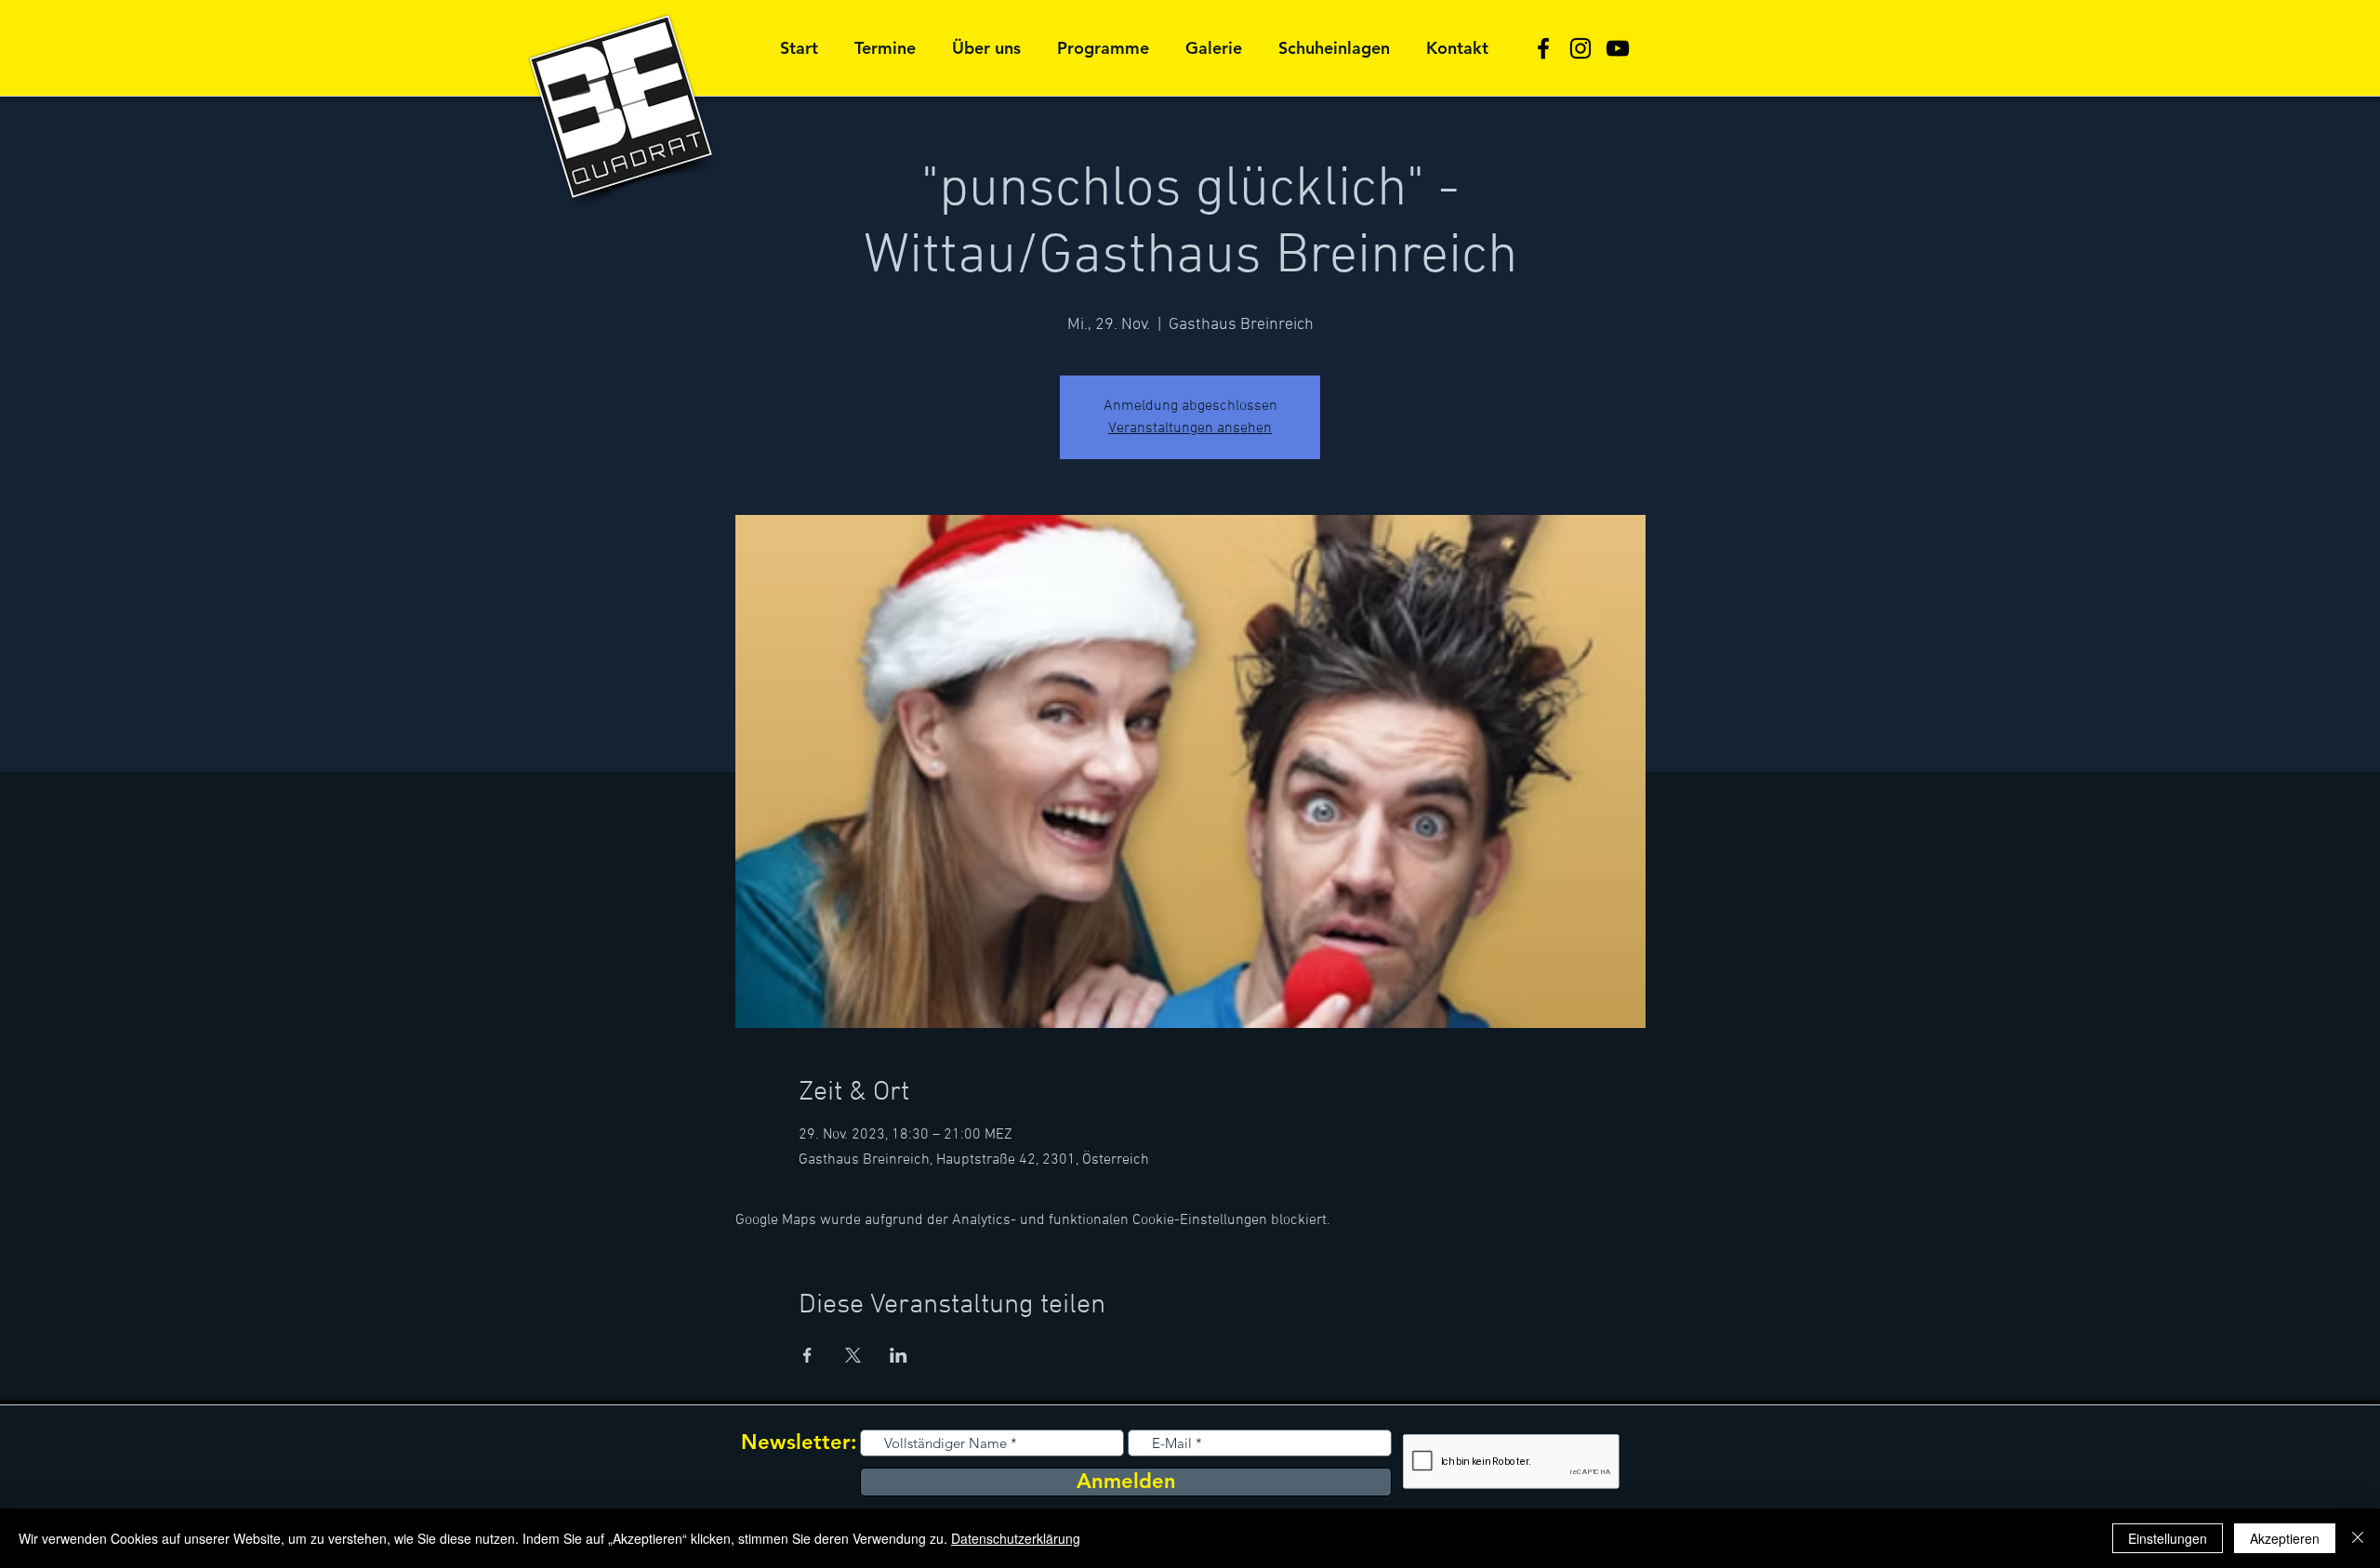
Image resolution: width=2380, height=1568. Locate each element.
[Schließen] (2358, 1538)
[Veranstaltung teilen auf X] (853, 1355)
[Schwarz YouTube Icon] (1618, 48)
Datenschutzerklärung (1016, 1538)
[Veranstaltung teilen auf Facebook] (807, 1355)
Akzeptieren (2285, 1538)
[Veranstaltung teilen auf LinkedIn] (899, 1355)
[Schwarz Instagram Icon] (1580, 48)
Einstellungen (2168, 1538)
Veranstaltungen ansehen (1190, 428)
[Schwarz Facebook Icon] (1543, 48)
